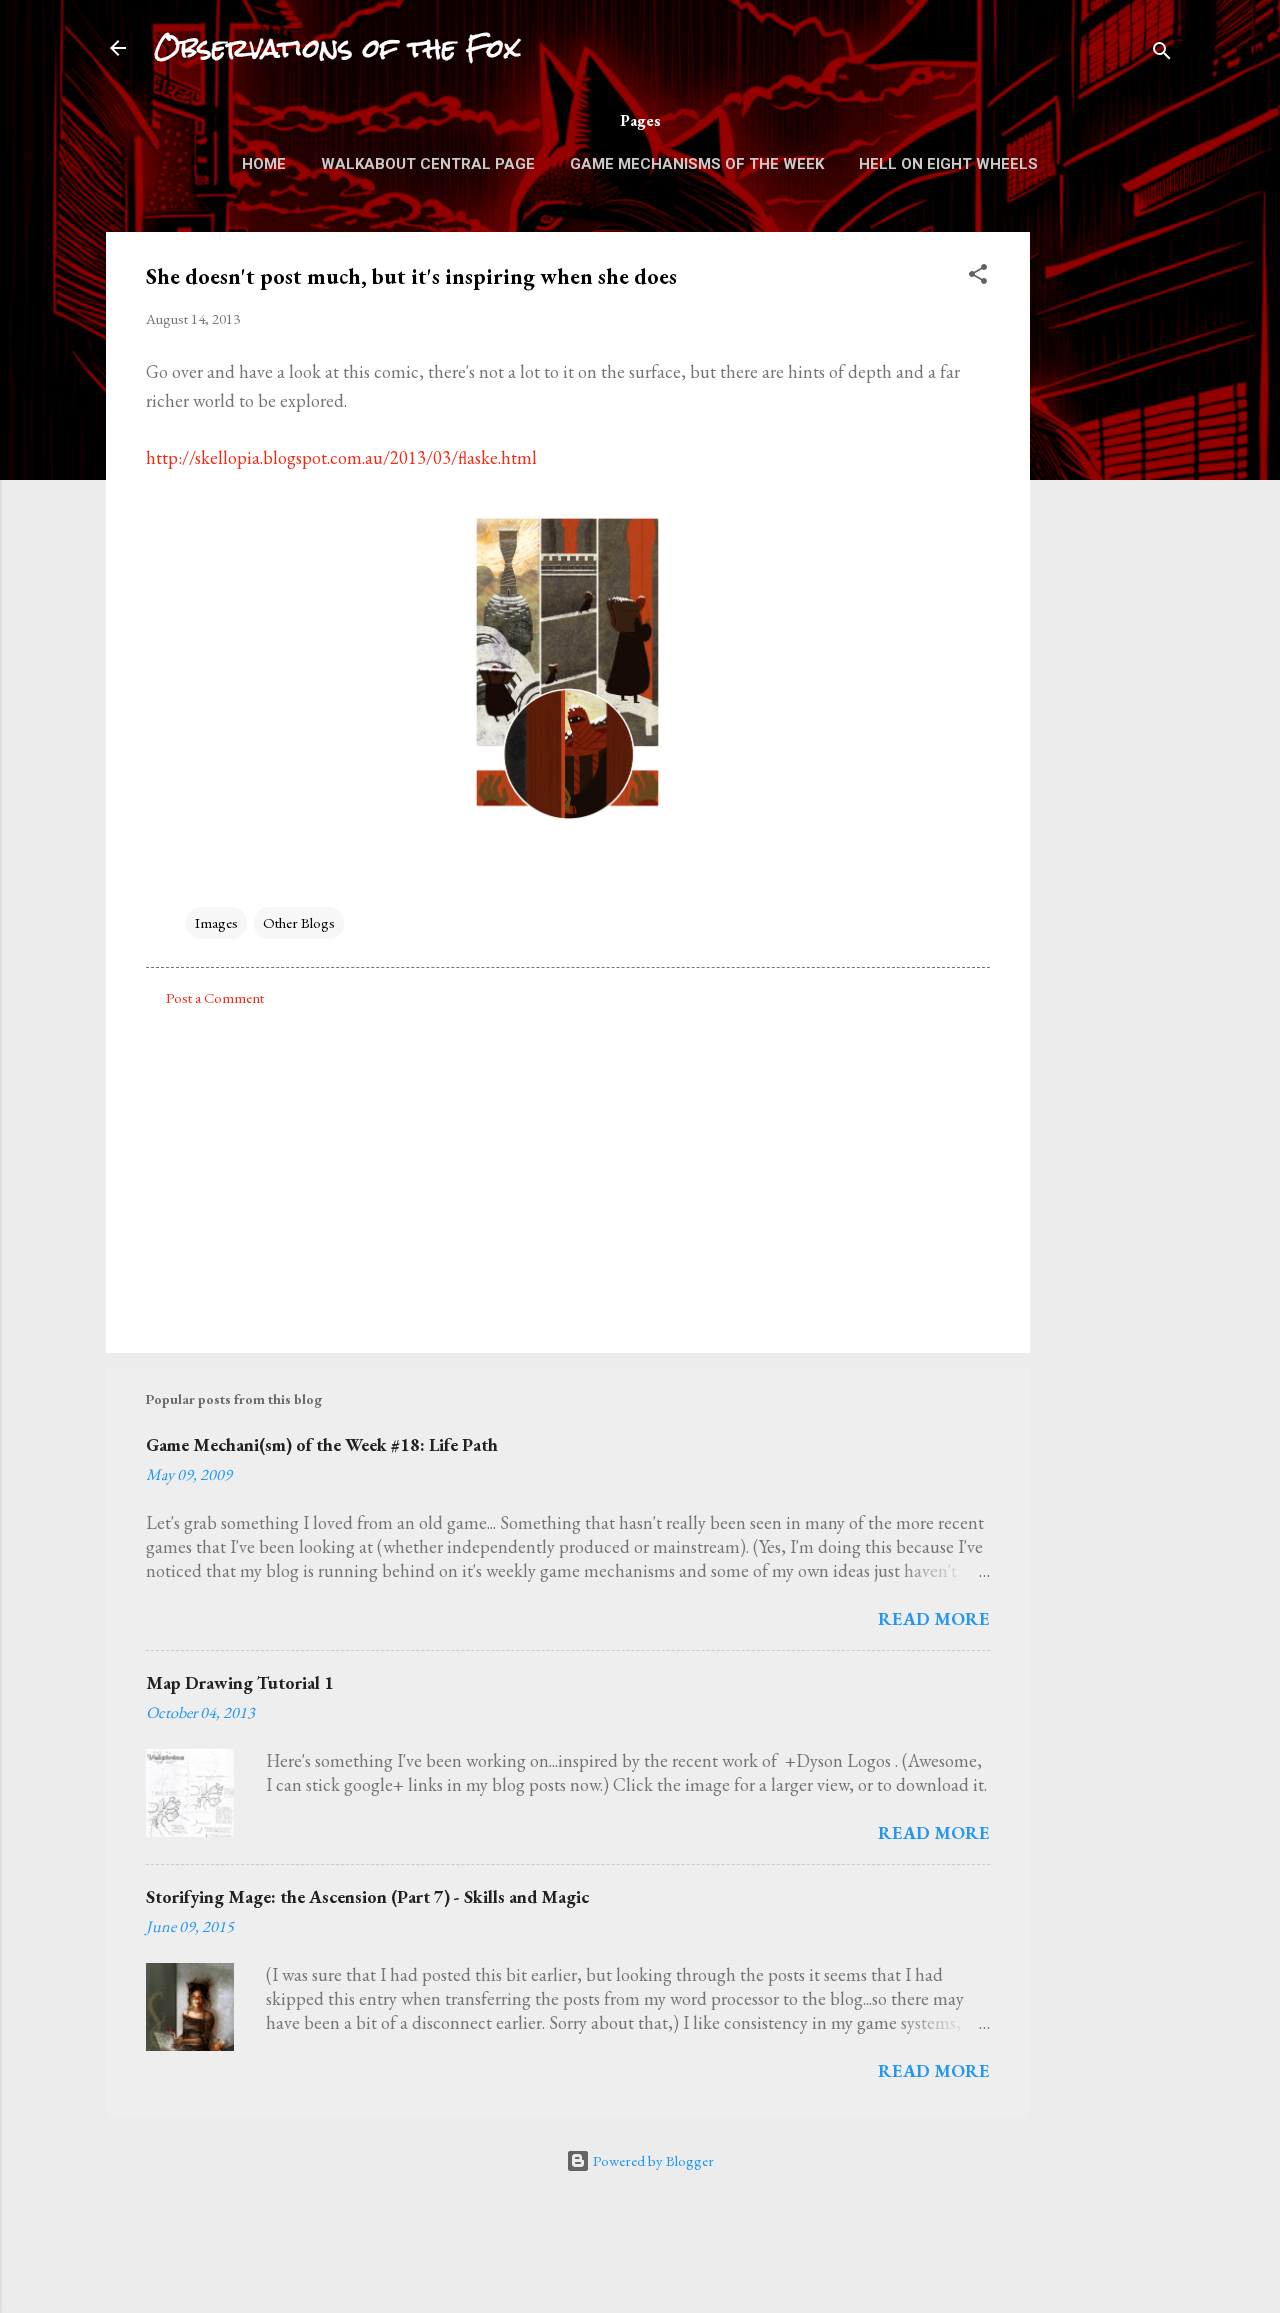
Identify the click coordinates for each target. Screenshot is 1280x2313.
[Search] (1162, 54)
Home (264, 164)
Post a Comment (215, 997)
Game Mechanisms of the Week (697, 164)
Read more (934, 1618)
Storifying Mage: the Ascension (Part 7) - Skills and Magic (367, 1896)
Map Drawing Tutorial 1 (240, 1682)
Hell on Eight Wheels (948, 164)
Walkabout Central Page (428, 164)
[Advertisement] (1110, 532)
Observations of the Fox (336, 48)
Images (216, 922)
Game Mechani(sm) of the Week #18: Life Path (322, 1444)
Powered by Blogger (652, 2160)
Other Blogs (299, 922)
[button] (978, 277)
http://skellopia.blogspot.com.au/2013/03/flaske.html (341, 457)
